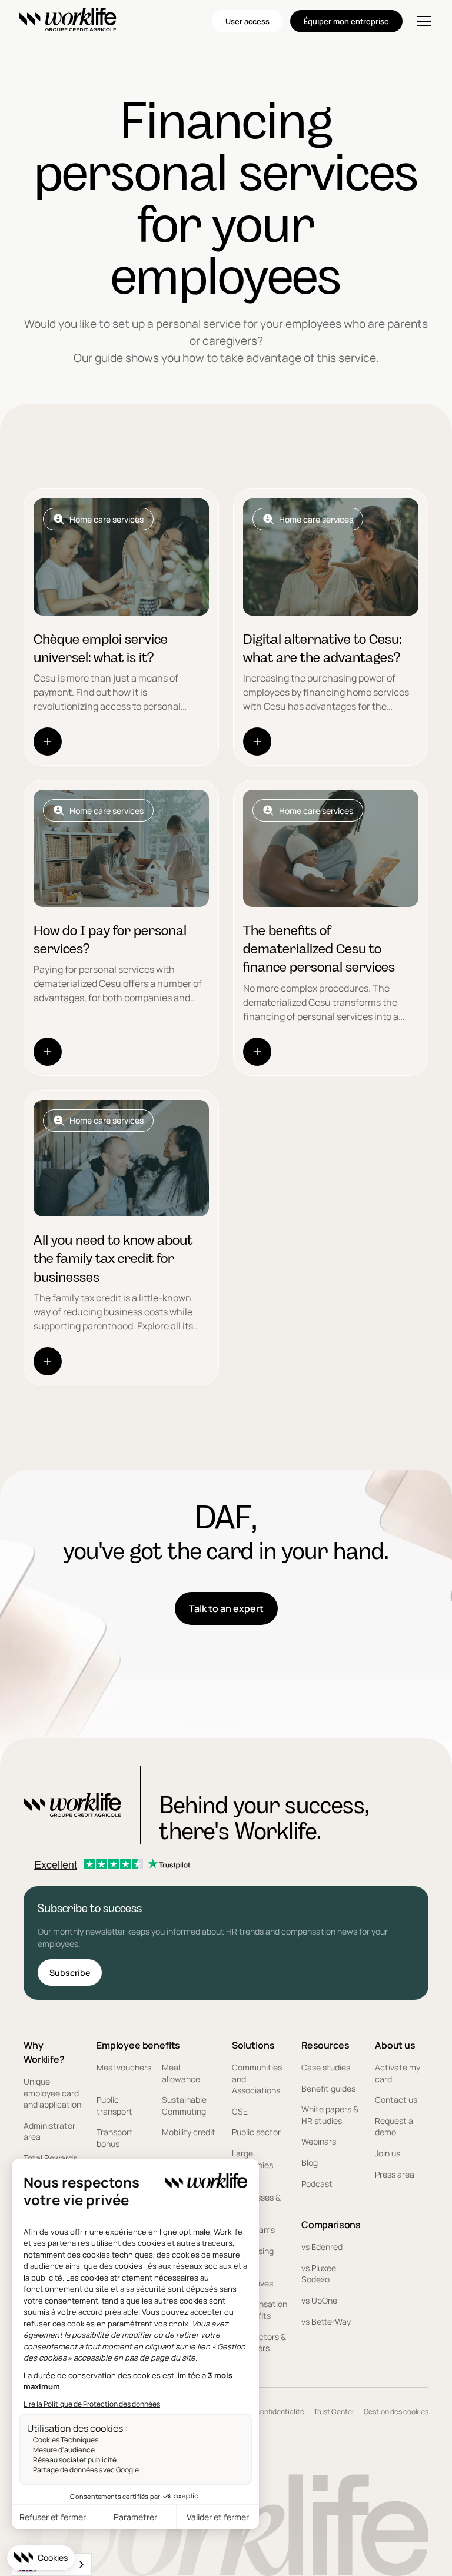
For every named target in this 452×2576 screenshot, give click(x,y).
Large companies (252, 2159)
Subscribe (70, 1972)
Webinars (319, 2141)
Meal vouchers (124, 2067)
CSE (240, 2111)
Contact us (396, 2100)
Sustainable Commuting (184, 2105)
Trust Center (334, 2412)
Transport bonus (115, 2138)
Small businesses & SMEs (256, 2197)
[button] (421, 21)
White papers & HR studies (330, 2115)
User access (247, 21)
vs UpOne (319, 2300)
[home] (68, 21)
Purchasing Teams (253, 2257)
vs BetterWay (326, 2321)
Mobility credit (189, 2132)
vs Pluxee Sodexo (319, 2274)
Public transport (114, 2105)
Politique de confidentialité (260, 2412)
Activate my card (398, 2073)
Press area (395, 2174)
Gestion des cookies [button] (396, 2412)
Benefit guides (328, 2088)
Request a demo (394, 2127)
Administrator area (49, 2131)
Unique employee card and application (52, 2093)
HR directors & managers (259, 2343)
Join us (388, 2153)
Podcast (317, 2184)
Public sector (256, 2132)
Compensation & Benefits (260, 2310)
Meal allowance (181, 2073)
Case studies (326, 2067)
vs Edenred (322, 2247)
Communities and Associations (257, 2079)
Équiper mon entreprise (346, 21)
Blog (310, 2163)
